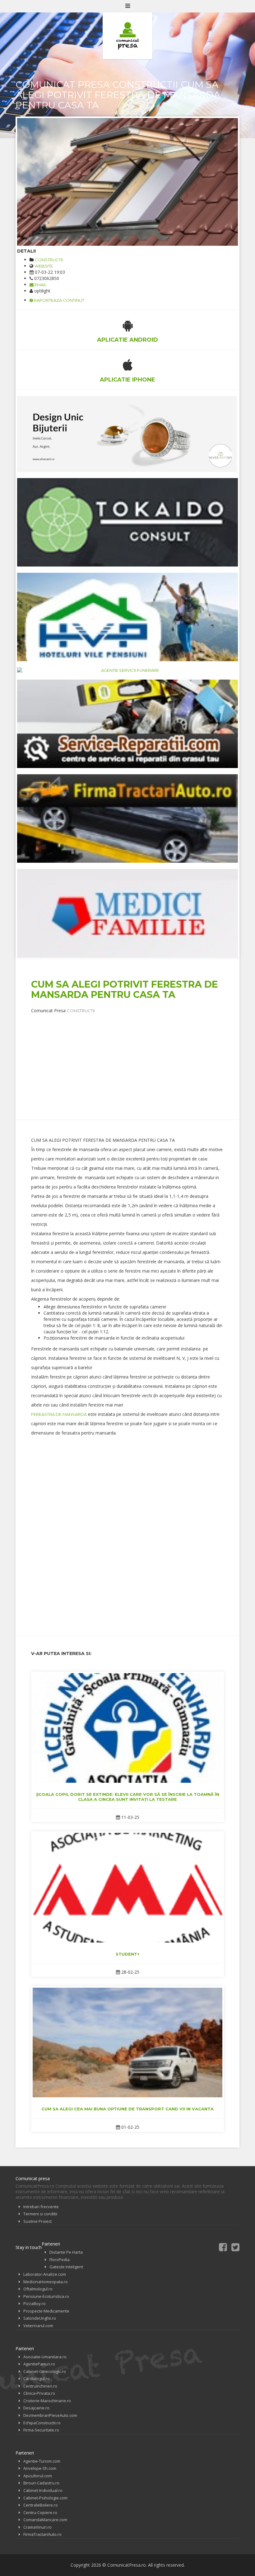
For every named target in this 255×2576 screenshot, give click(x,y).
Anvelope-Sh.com (40, 2468)
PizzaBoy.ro (35, 2303)
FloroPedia (60, 2260)
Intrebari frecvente (41, 2207)
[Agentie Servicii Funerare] (127, 670)
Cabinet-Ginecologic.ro (45, 2371)
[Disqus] (127, 1540)
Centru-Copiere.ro (40, 2512)
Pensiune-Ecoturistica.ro (46, 2296)
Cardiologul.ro (37, 2379)
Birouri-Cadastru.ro (41, 2483)
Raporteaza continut (59, 300)
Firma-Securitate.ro (41, 2430)
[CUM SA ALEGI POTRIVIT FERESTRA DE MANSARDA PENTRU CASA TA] (127, 182)
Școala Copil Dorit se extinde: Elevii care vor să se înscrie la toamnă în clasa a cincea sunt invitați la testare (128, 1797)
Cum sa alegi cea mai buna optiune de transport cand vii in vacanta (127, 2109)
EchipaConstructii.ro (42, 2423)
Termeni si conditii (40, 2214)
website (44, 266)
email (40, 285)
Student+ (128, 1954)
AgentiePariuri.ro (39, 2364)
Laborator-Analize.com (45, 2274)
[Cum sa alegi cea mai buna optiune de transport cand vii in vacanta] (127, 2042)
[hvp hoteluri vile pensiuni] (127, 617)
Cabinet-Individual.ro (43, 2490)
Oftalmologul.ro (38, 2289)
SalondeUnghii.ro (40, 2318)
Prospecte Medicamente (46, 2311)
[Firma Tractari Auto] (127, 818)
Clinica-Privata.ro (39, 2393)
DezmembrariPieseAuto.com (50, 2415)
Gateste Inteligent (66, 2267)
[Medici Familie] (127, 913)
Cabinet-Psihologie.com (45, 2498)
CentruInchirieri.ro (40, 2386)
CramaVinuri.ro (37, 2527)
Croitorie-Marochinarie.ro (47, 2401)
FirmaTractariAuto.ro (42, 2534)
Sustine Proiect (37, 2221)
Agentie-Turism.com (42, 2461)
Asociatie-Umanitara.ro (45, 2357)
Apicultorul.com (38, 2476)
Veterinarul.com (38, 2326)
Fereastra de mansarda (59, 1414)
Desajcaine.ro (36, 2408)
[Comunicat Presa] (127, 36)
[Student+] (127, 1888)
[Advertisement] (143, 1057)
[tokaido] (127, 522)
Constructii (49, 260)
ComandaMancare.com (45, 2520)
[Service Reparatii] (127, 724)
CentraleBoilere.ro (41, 2505)
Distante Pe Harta (66, 2252)
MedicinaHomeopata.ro (46, 2282)
